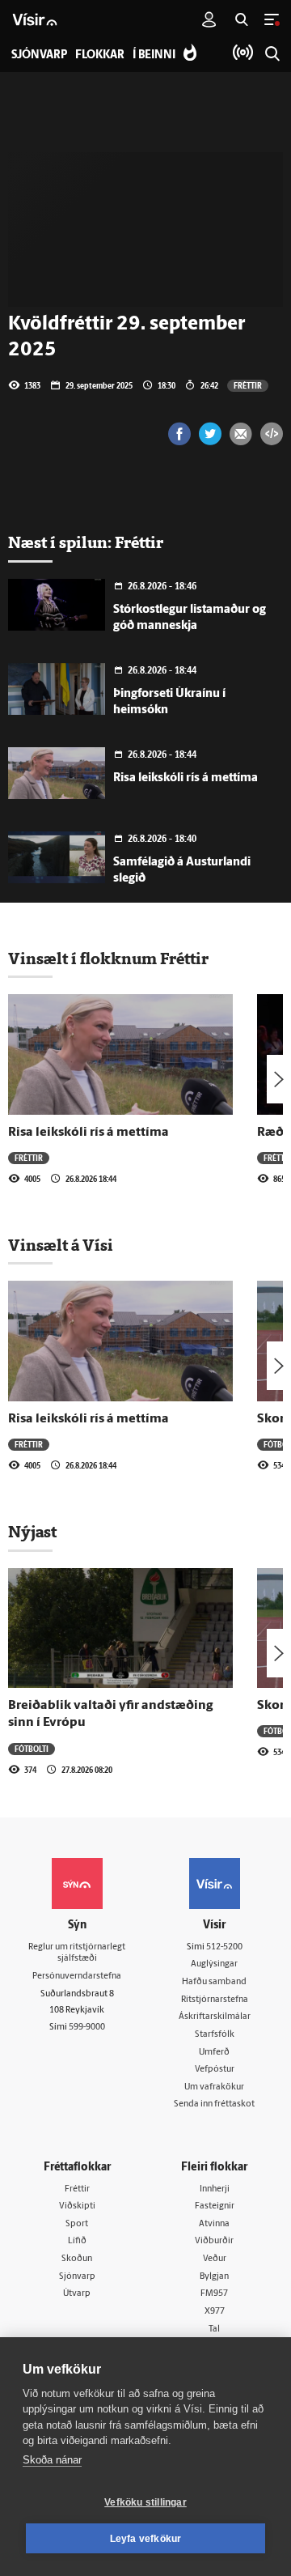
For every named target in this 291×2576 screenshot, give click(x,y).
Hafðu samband (214, 1982)
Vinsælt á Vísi (61, 1245)
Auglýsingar (214, 1964)
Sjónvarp (77, 2277)
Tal (214, 2329)
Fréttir (248, 385)
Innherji (215, 2189)
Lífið (77, 2241)
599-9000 (87, 2028)
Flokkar (100, 55)
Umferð (214, 2053)
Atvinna (214, 2224)
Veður (215, 2259)
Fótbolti (32, 1749)
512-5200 (224, 1947)
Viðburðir (214, 2241)
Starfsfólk (215, 2035)
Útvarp (77, 2294)
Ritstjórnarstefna (215, 2000)
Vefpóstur (215, 2070)
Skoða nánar (52, 2460)
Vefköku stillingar (145, 2502)
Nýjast (32, 1532)
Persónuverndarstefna (77, 1977)
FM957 (214, 2294)
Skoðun (77, 2259)
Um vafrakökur (214, 2087)
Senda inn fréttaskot (214, 2104)
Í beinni (154, 55)
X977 (215, 2312)
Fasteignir (215, 2206)
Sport (77, 2224)
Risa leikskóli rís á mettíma (186, 778)
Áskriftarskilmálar (215, 2017)
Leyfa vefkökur (146, 2539)
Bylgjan (214, 2277)
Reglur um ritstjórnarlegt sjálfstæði (77, 1953)
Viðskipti (77, 2206)
